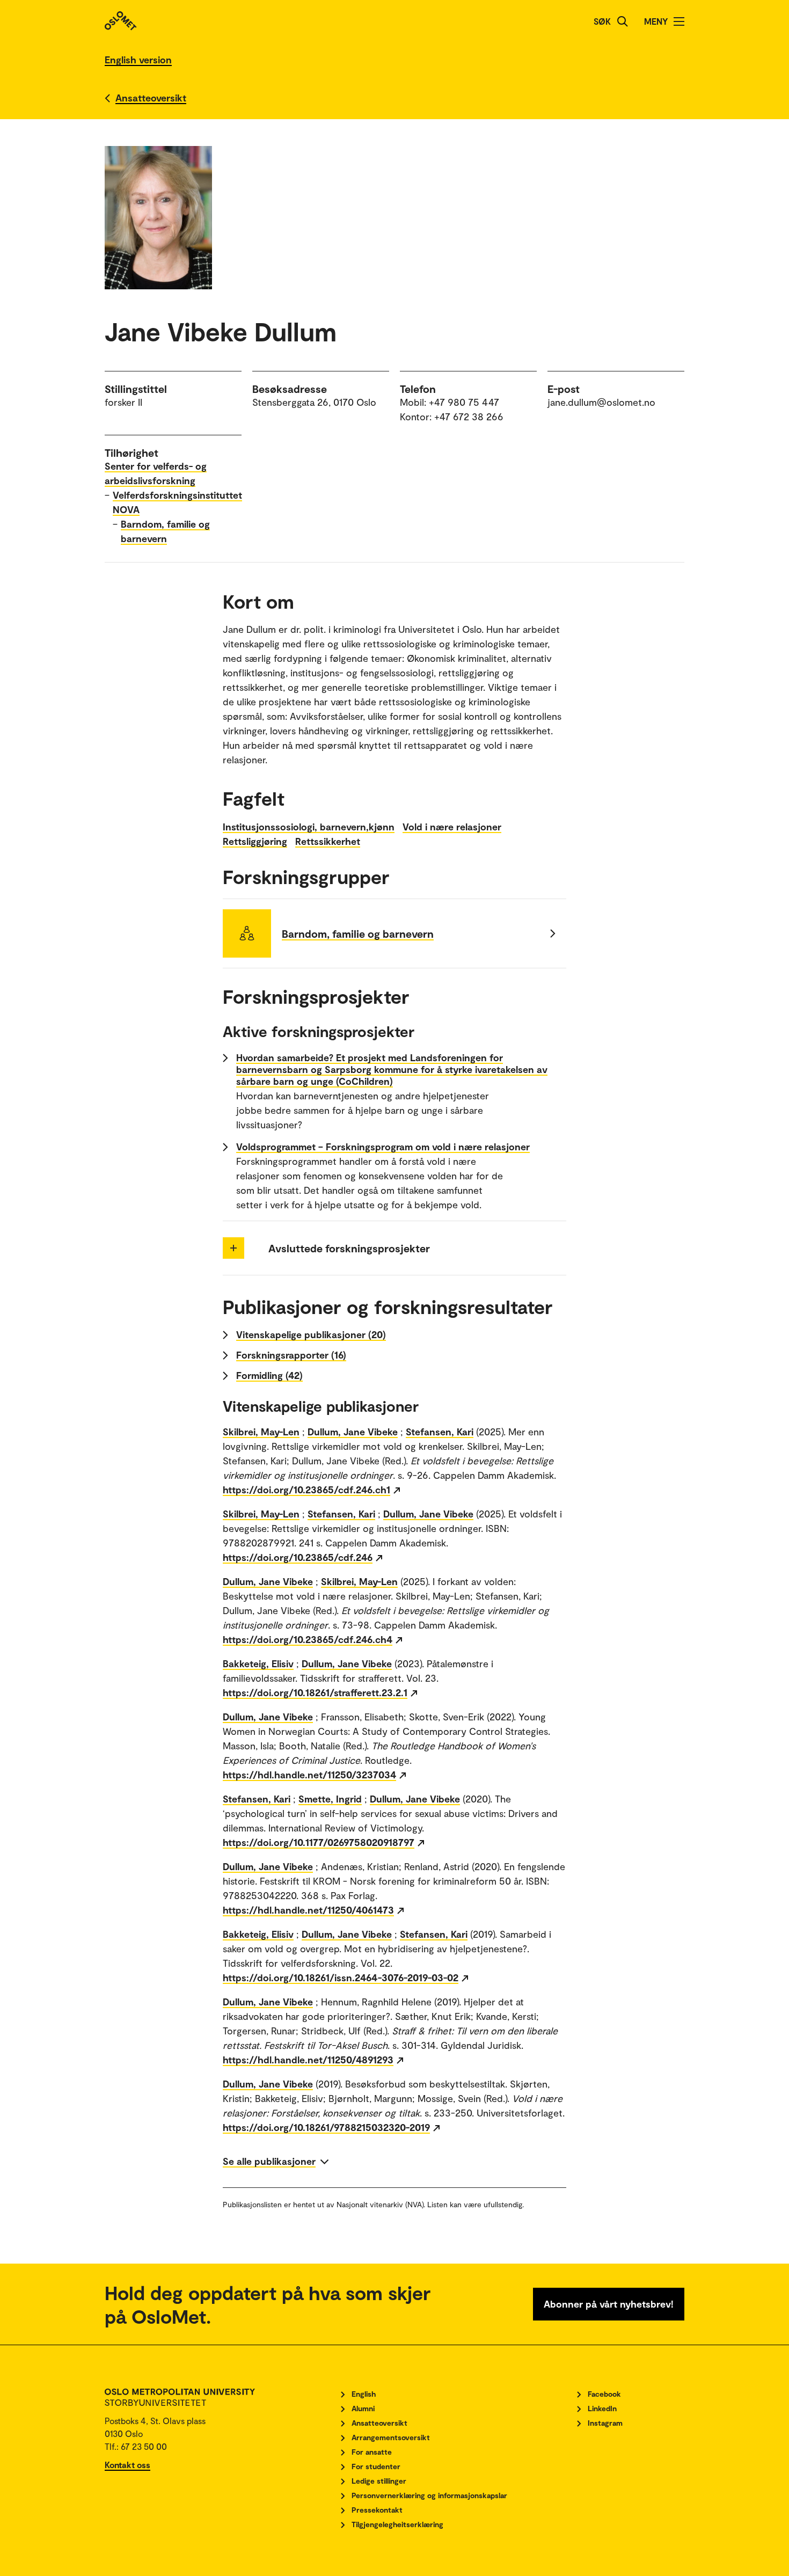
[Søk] (623, 21)
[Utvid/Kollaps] (233, 1248)
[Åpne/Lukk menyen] (679, 21)
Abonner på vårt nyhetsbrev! (609, 2304)
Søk (602, 21)
